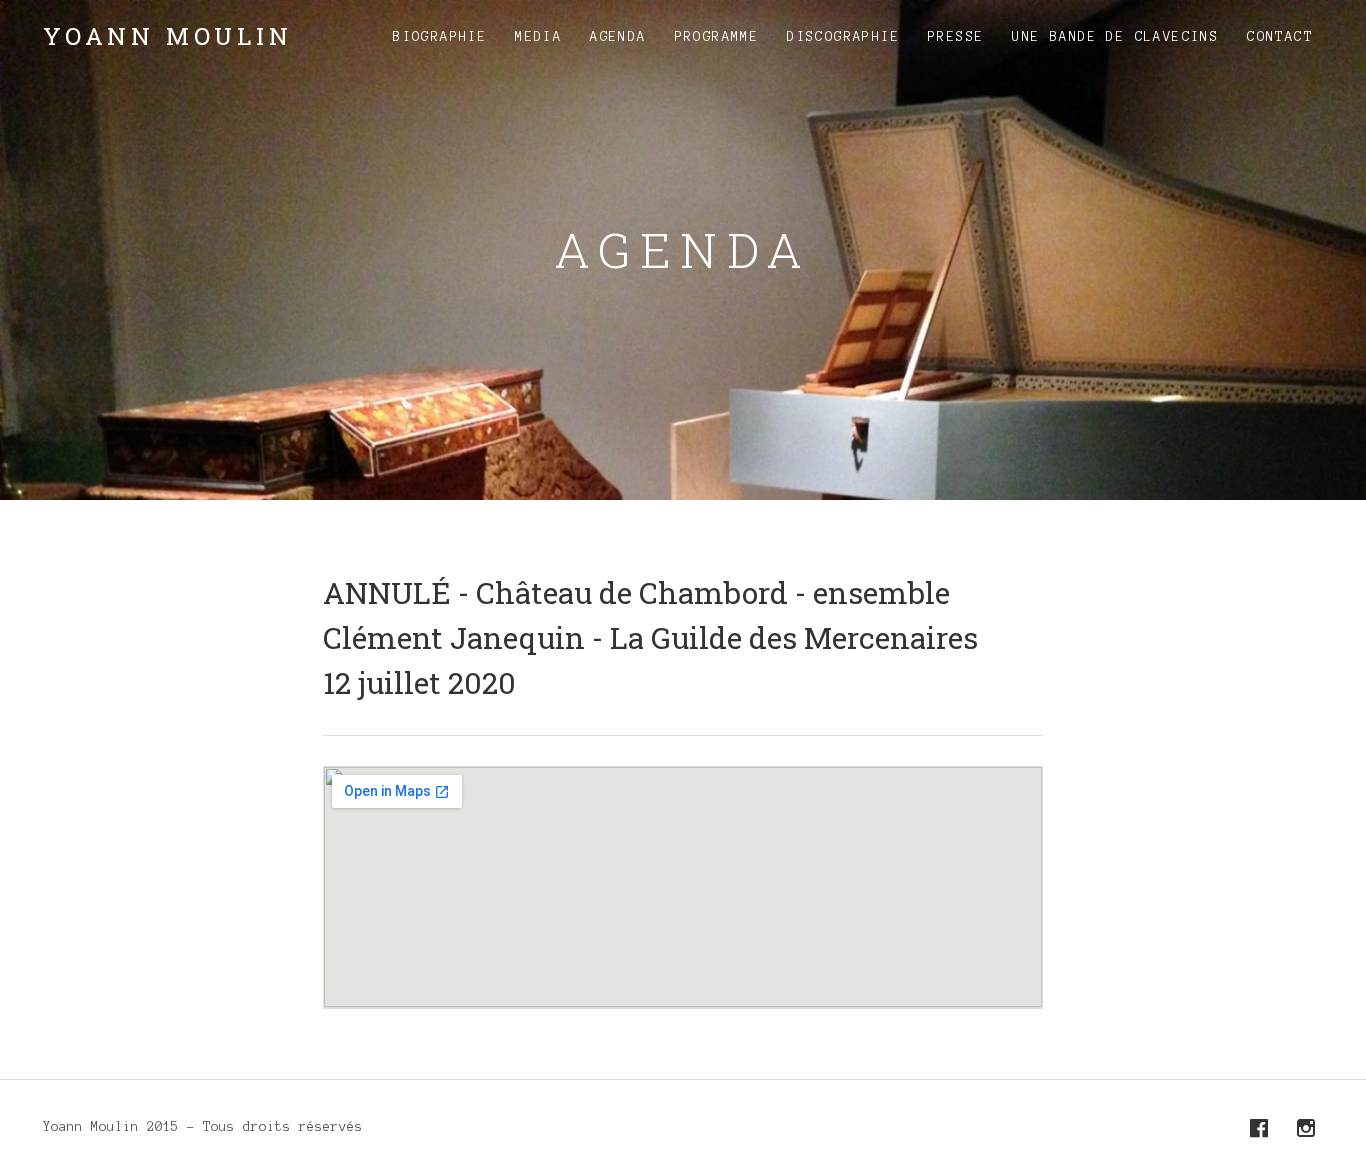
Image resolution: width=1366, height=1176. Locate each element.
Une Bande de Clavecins (1115, 37)
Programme (717, 37)
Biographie (440, 37)
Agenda (618, 37)
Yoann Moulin (168, 36)
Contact (1280, 37)
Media (538, 37)
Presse (956, 37)
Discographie (843, 37)
